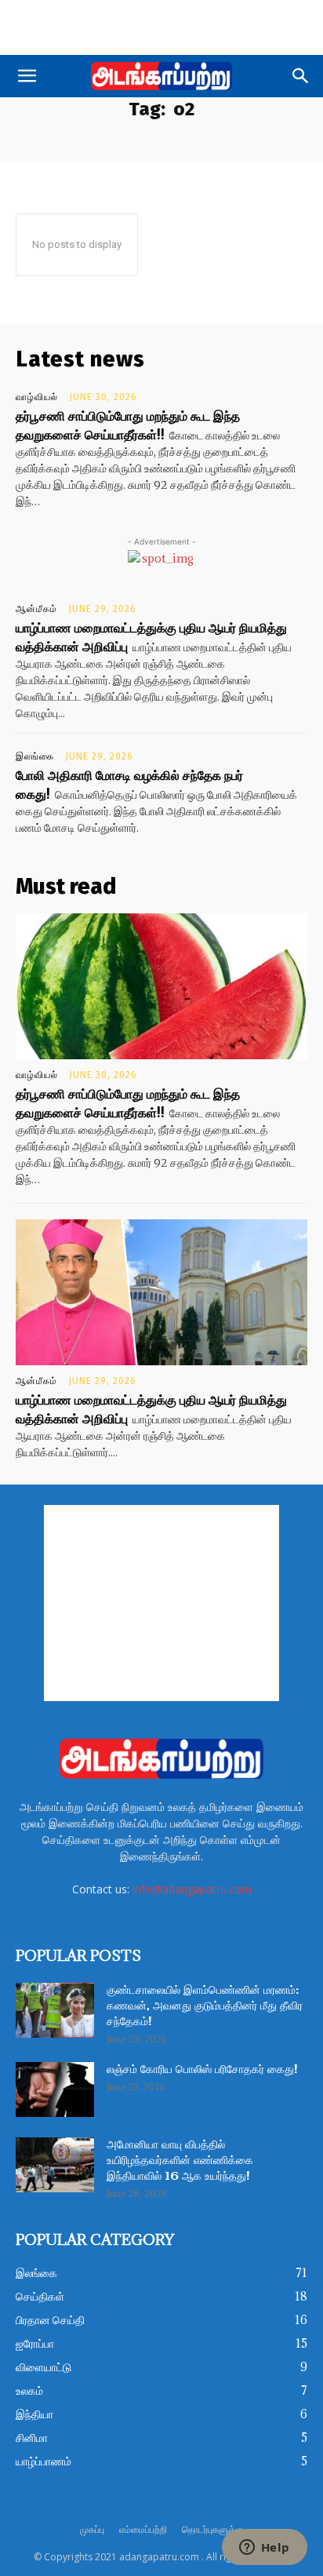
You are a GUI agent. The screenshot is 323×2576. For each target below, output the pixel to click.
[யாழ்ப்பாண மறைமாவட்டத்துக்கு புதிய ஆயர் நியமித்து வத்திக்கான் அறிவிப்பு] (161, 1292)
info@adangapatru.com (192, 1889)
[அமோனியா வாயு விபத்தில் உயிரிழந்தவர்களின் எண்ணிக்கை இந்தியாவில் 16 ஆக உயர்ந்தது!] (55, 2165)
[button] (27, 76)
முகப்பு (92, 2529)
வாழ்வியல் (37, 397)
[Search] (301, 76)
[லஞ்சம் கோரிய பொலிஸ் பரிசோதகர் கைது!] (55, 2090)
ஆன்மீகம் (36, 609)
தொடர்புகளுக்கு (212, 2529)
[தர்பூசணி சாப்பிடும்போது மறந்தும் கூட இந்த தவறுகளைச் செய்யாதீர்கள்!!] (161, 986)
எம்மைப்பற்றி (143, 2529)
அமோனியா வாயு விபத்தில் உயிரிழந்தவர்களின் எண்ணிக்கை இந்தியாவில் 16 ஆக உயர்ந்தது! (180, 2161)
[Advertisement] (161, 27)
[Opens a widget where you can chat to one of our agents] (264, 2549)
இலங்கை (35, 756)
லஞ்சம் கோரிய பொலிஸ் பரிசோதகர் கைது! (202, 2070)
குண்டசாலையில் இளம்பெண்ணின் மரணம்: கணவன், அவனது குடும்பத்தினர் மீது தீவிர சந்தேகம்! (205, 2006)
